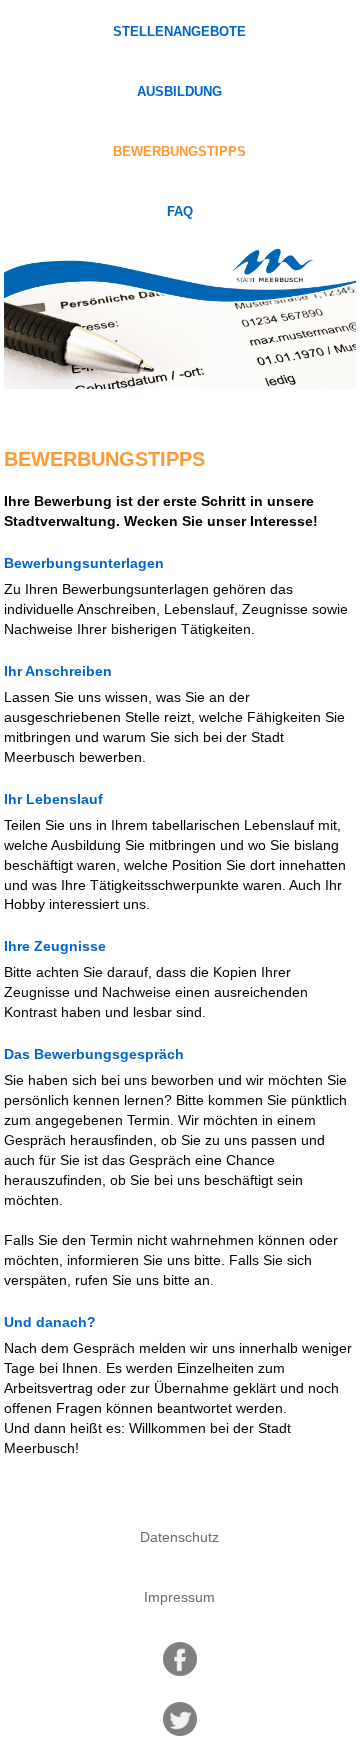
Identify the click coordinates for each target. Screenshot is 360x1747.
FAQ (180, 212)
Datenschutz (179, 1537)
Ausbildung (179, 92)
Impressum (179, 1597)
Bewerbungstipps (179, 152)
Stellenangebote (179, 32)
